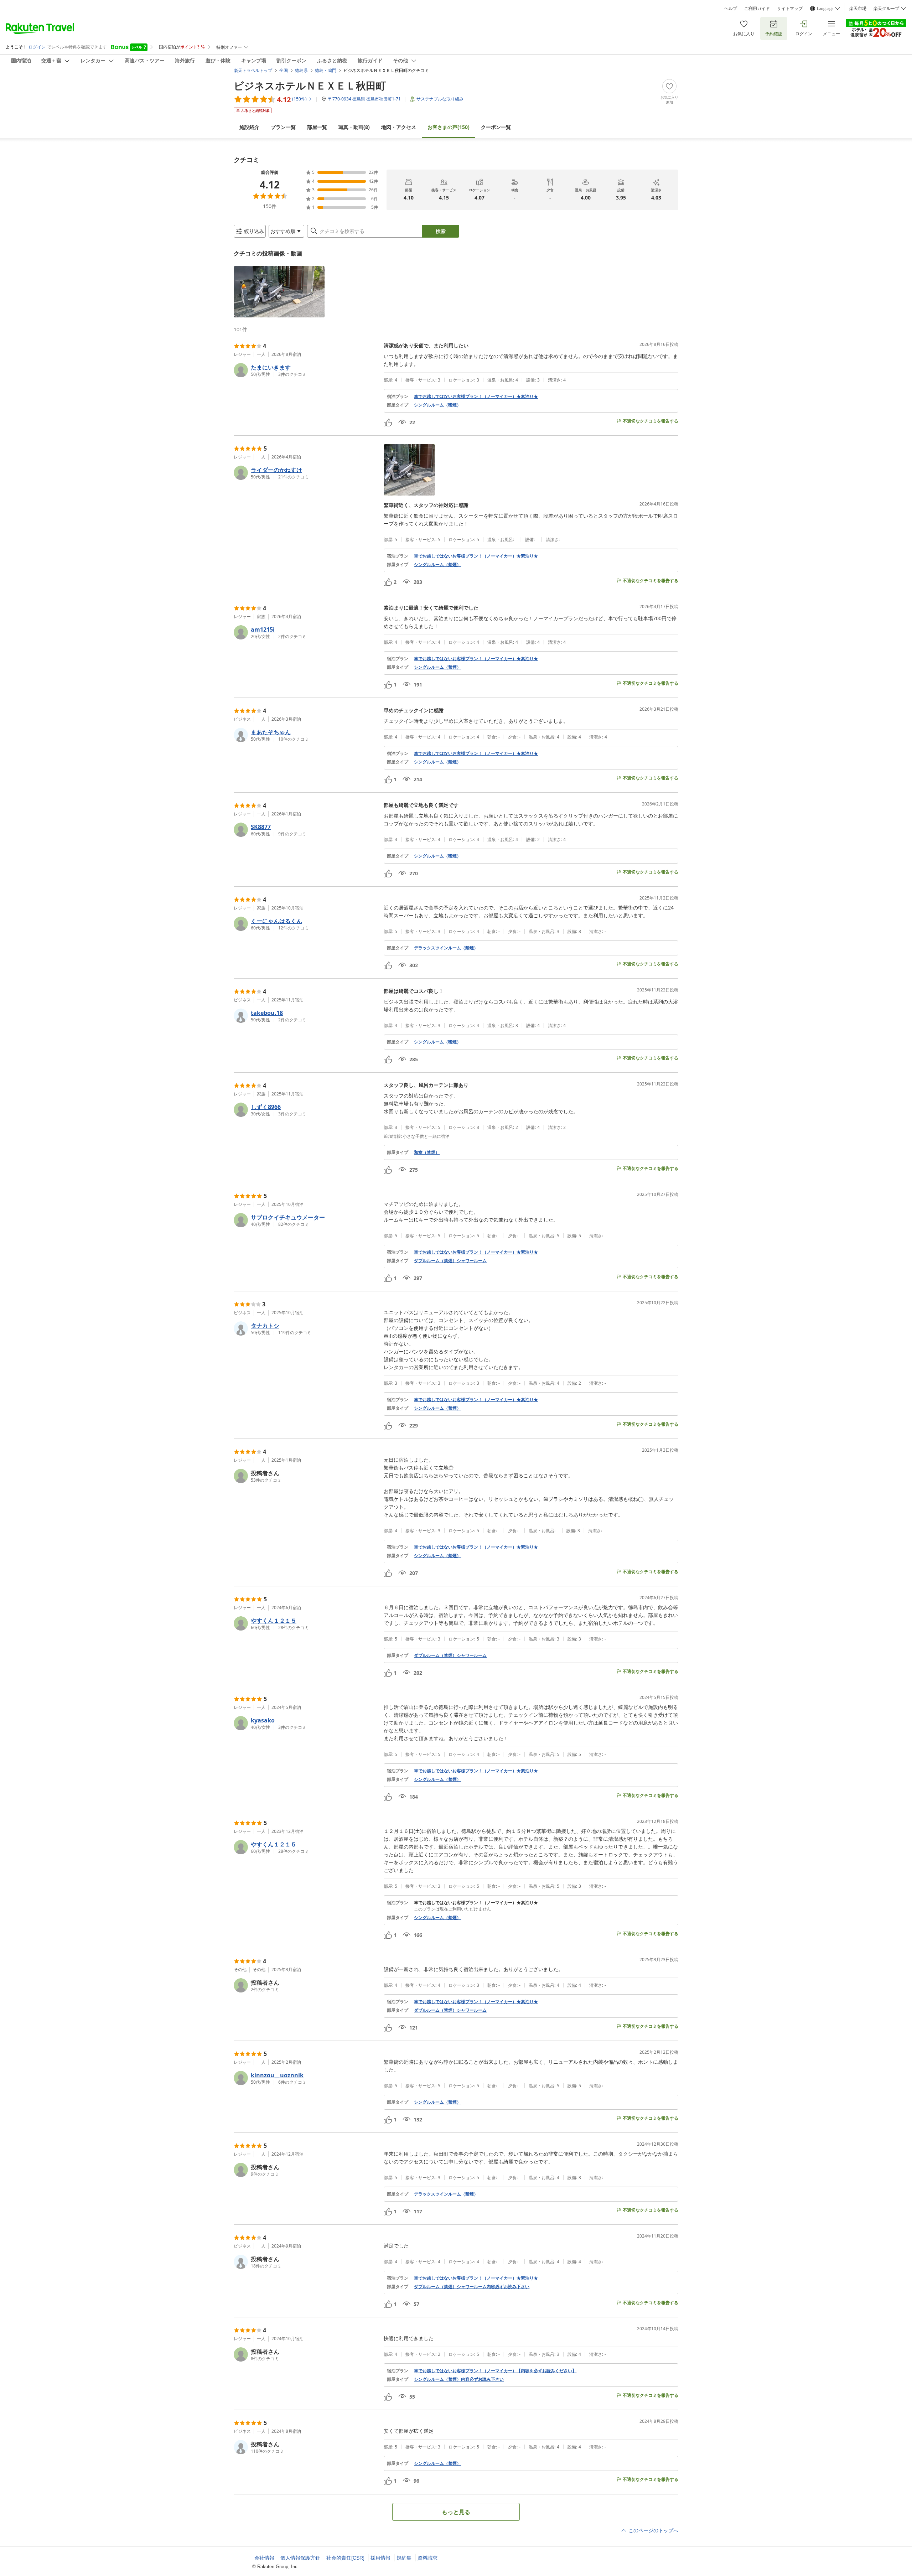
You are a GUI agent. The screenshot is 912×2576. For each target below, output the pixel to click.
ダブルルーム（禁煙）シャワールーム (450, 1261)
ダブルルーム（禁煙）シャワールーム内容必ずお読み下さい (472, 2287)
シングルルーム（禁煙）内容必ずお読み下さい (459, 2379)
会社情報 (264, 2558)
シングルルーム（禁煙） (437, 565)
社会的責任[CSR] (345, 2558)
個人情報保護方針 (300, 2558)
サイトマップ (790, 9)
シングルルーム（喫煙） (437, 405)
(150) (449, 127)
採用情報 (380, 2558)
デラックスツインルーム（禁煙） (446, 948)
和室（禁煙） (427, 1152)
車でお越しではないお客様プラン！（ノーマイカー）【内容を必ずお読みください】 (495, 2371)
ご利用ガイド (757, 9)
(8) (354, 127)
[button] (279, 292)
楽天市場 (858, 9)
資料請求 (427, 2558)
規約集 (404, 2558)
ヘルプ (731, 9)
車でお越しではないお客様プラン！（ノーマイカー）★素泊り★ (476, 396)
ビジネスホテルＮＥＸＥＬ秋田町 (310, 85)
